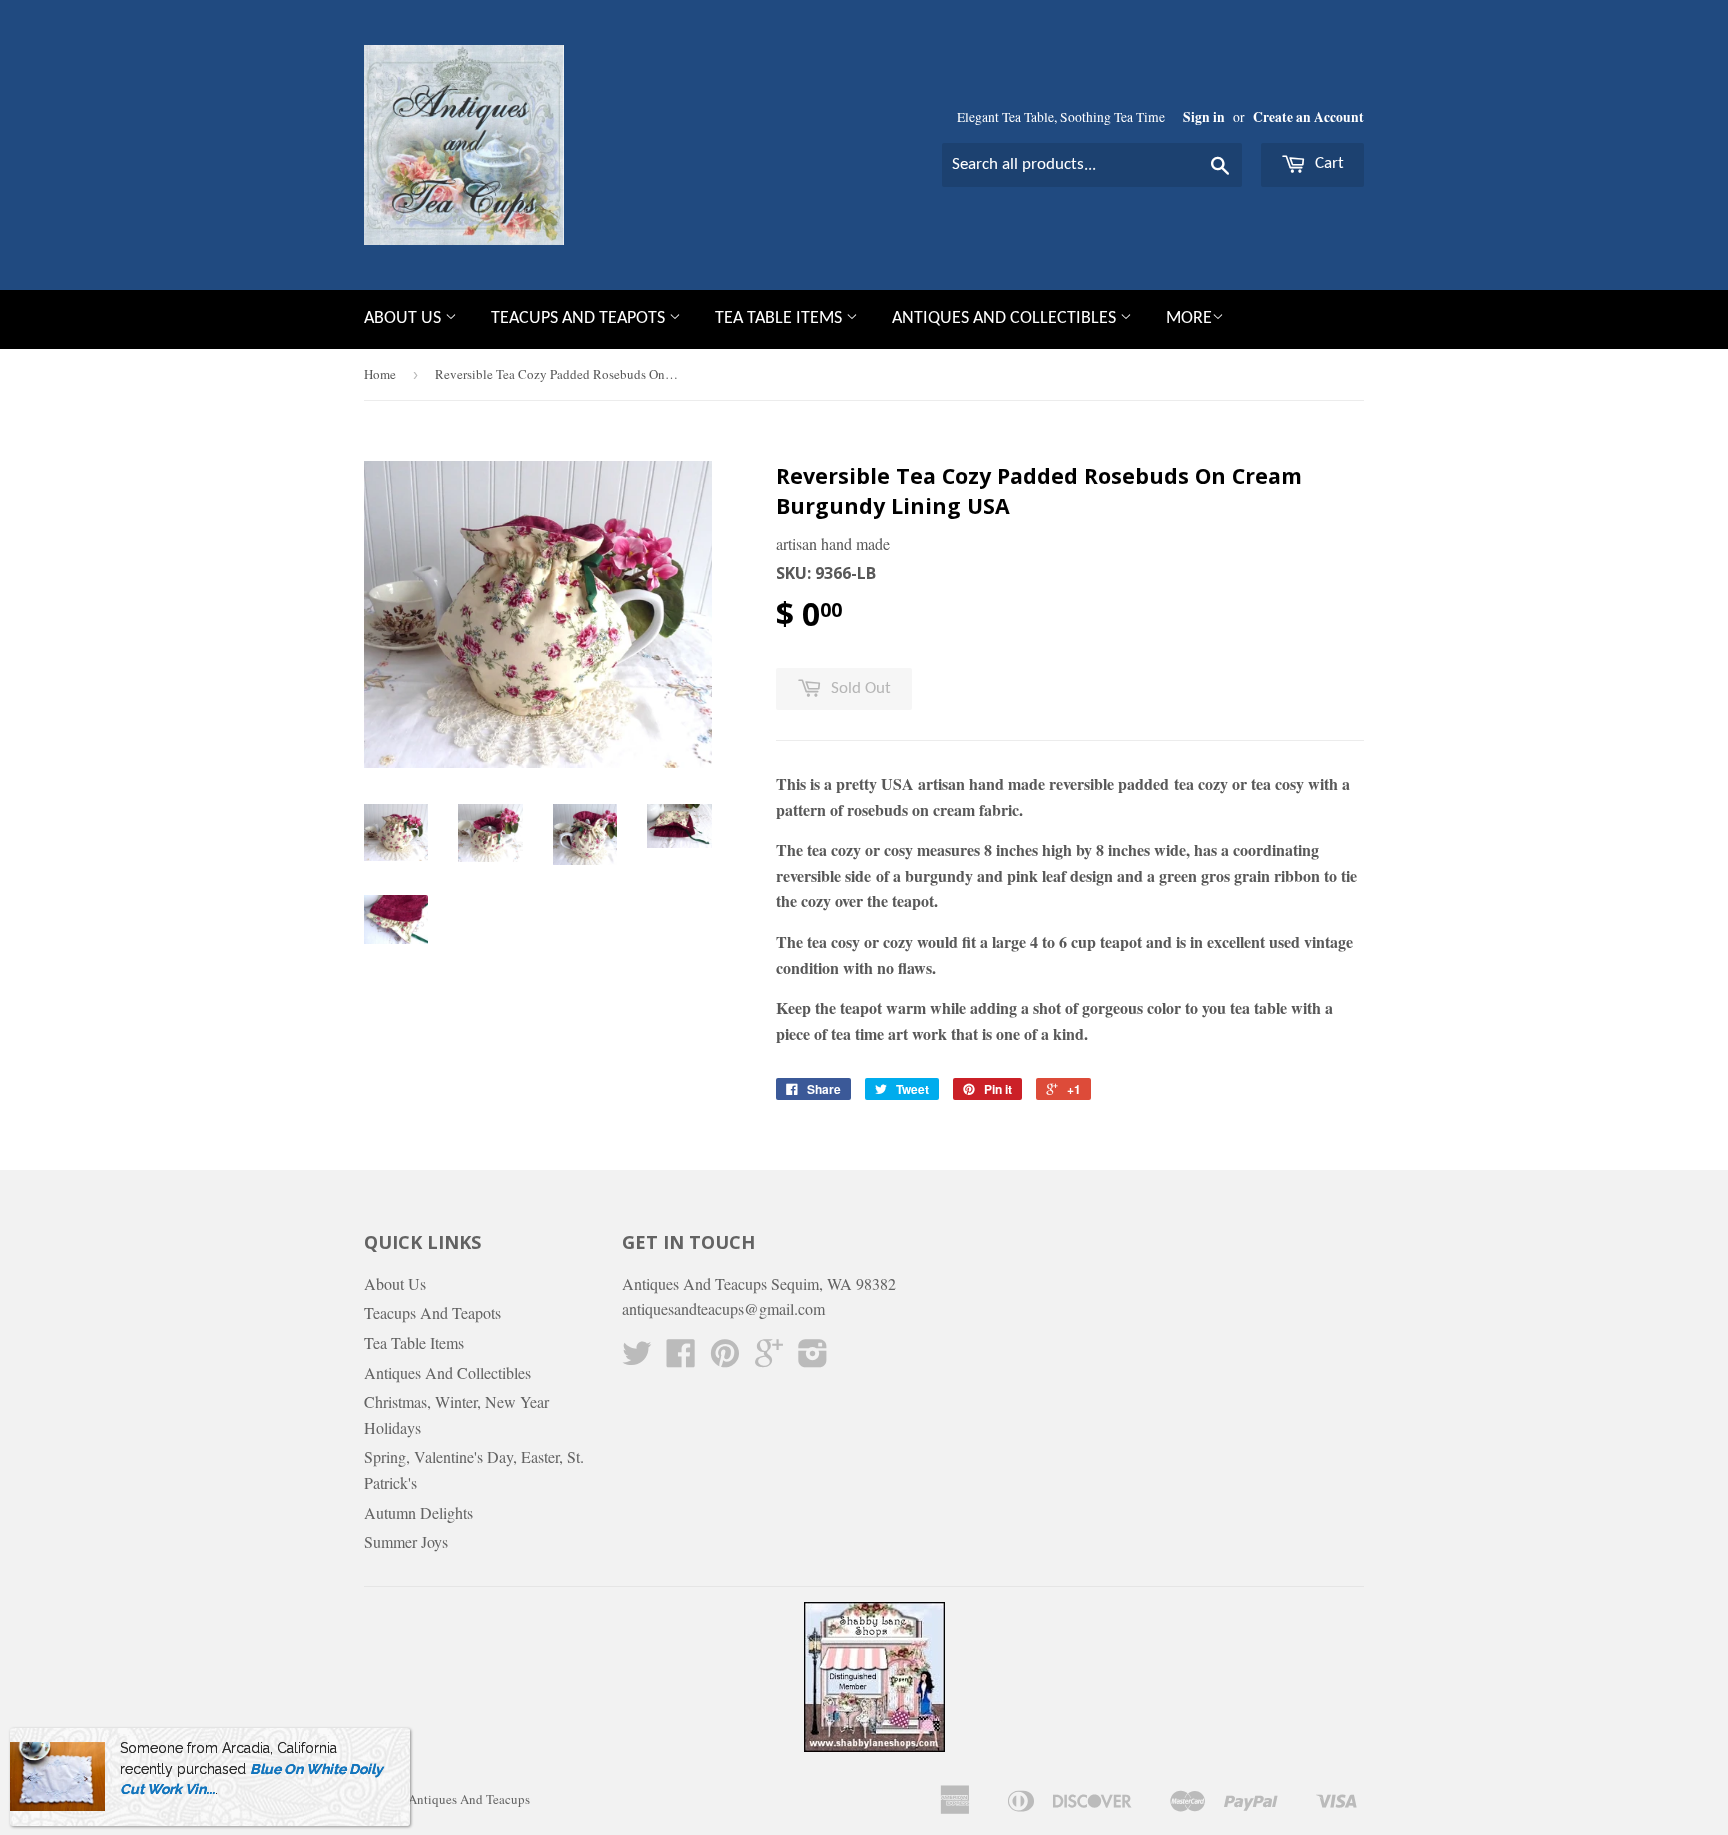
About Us (404, 318)
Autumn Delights (418, 1512)
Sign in (1204, 117)
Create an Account (1308, 117)
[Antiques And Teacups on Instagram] (813, 1358)
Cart (1327, 163)
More (1189, 318)
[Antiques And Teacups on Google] (769, 1358)
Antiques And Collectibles (1006, 318)
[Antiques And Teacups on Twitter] (637, 1358)
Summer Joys (406, 1541)
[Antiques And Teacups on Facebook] (681, 1358)
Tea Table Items (780, 318)
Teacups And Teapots (580, 318)
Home (380, 374)
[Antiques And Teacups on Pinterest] (725, 1358)
